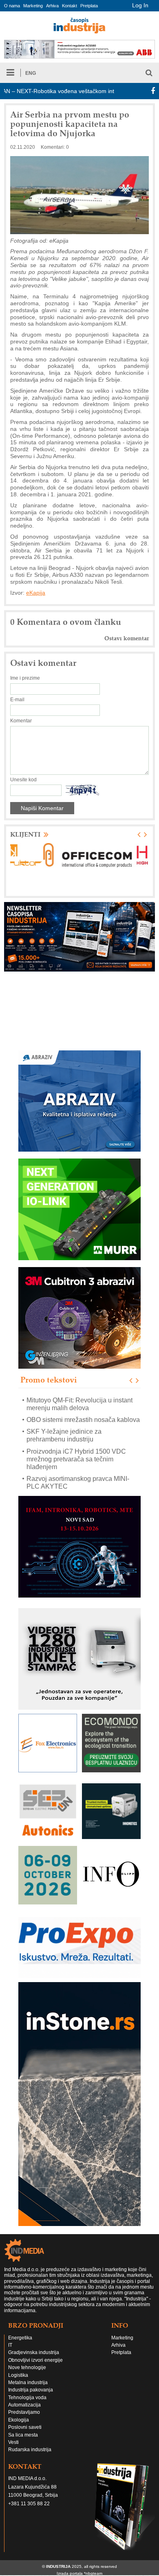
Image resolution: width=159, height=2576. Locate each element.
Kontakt (70, 6)
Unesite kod (23, 780)
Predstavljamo (24, 2412)
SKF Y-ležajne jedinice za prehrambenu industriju (64, 1435)
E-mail (17, 700)
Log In (140, 5)
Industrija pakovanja (31, 2390)
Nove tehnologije (27, 2367)
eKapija (36, 593)
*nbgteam (93, 2573)
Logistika (18, 2375)
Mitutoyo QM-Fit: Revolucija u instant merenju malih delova (79, 1404)
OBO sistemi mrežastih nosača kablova (83, 1420)
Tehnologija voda (27, 2398)
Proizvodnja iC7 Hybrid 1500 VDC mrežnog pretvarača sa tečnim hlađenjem (76, 1459)
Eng (31, 73)
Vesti (13, 2442)
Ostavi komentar (127, 638)
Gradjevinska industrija (34, 2352)
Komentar (21, 721)
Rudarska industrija (30, 2450)
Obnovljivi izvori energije (35, 2360)
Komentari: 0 (55, 147)
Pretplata (89, 6)
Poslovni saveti (25, 2427)
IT (10, 2345)
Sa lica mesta (23, 2435)
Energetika (20, 2338)
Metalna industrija (28, 2383)
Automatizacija (24, 2405)
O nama (12, 6)
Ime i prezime (25, 678)
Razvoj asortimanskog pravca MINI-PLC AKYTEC (78, 1483)
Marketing (33, 6)
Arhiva (52, 6)
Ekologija (19, 2420)
